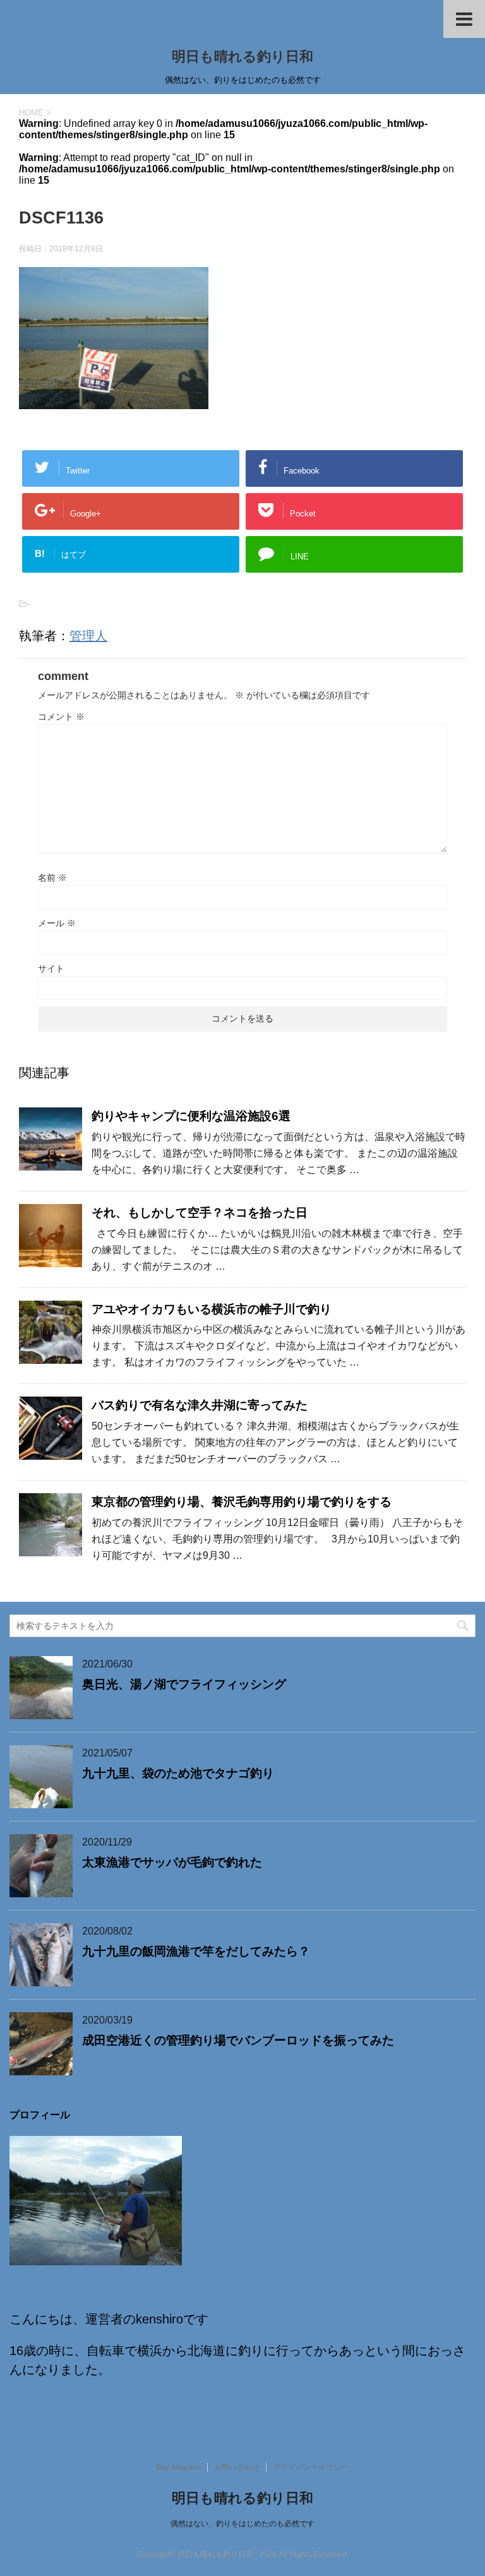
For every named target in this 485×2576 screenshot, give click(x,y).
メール (57, 923)
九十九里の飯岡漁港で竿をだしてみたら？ (196, 1951)
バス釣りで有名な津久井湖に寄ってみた (200, 1405)
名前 (52, 878)
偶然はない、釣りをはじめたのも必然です (242, 2524)
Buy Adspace (178, 2467)
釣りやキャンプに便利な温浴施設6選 (191, 1116)
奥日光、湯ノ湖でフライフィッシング (184, 1684)
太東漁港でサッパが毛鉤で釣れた (172, 1862)
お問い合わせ (237, 2467)
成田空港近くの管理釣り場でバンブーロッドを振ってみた (238, 2040)
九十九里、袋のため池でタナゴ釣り (178, 1773)
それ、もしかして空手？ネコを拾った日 (200, 1213)
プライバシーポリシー (311, 2467)
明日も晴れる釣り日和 (242, 57)
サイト (51, 969)
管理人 (88, 636)
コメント (61, 717)
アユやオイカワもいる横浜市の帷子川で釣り (212, 1309)
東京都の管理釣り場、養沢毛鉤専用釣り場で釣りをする (242, 1502)
